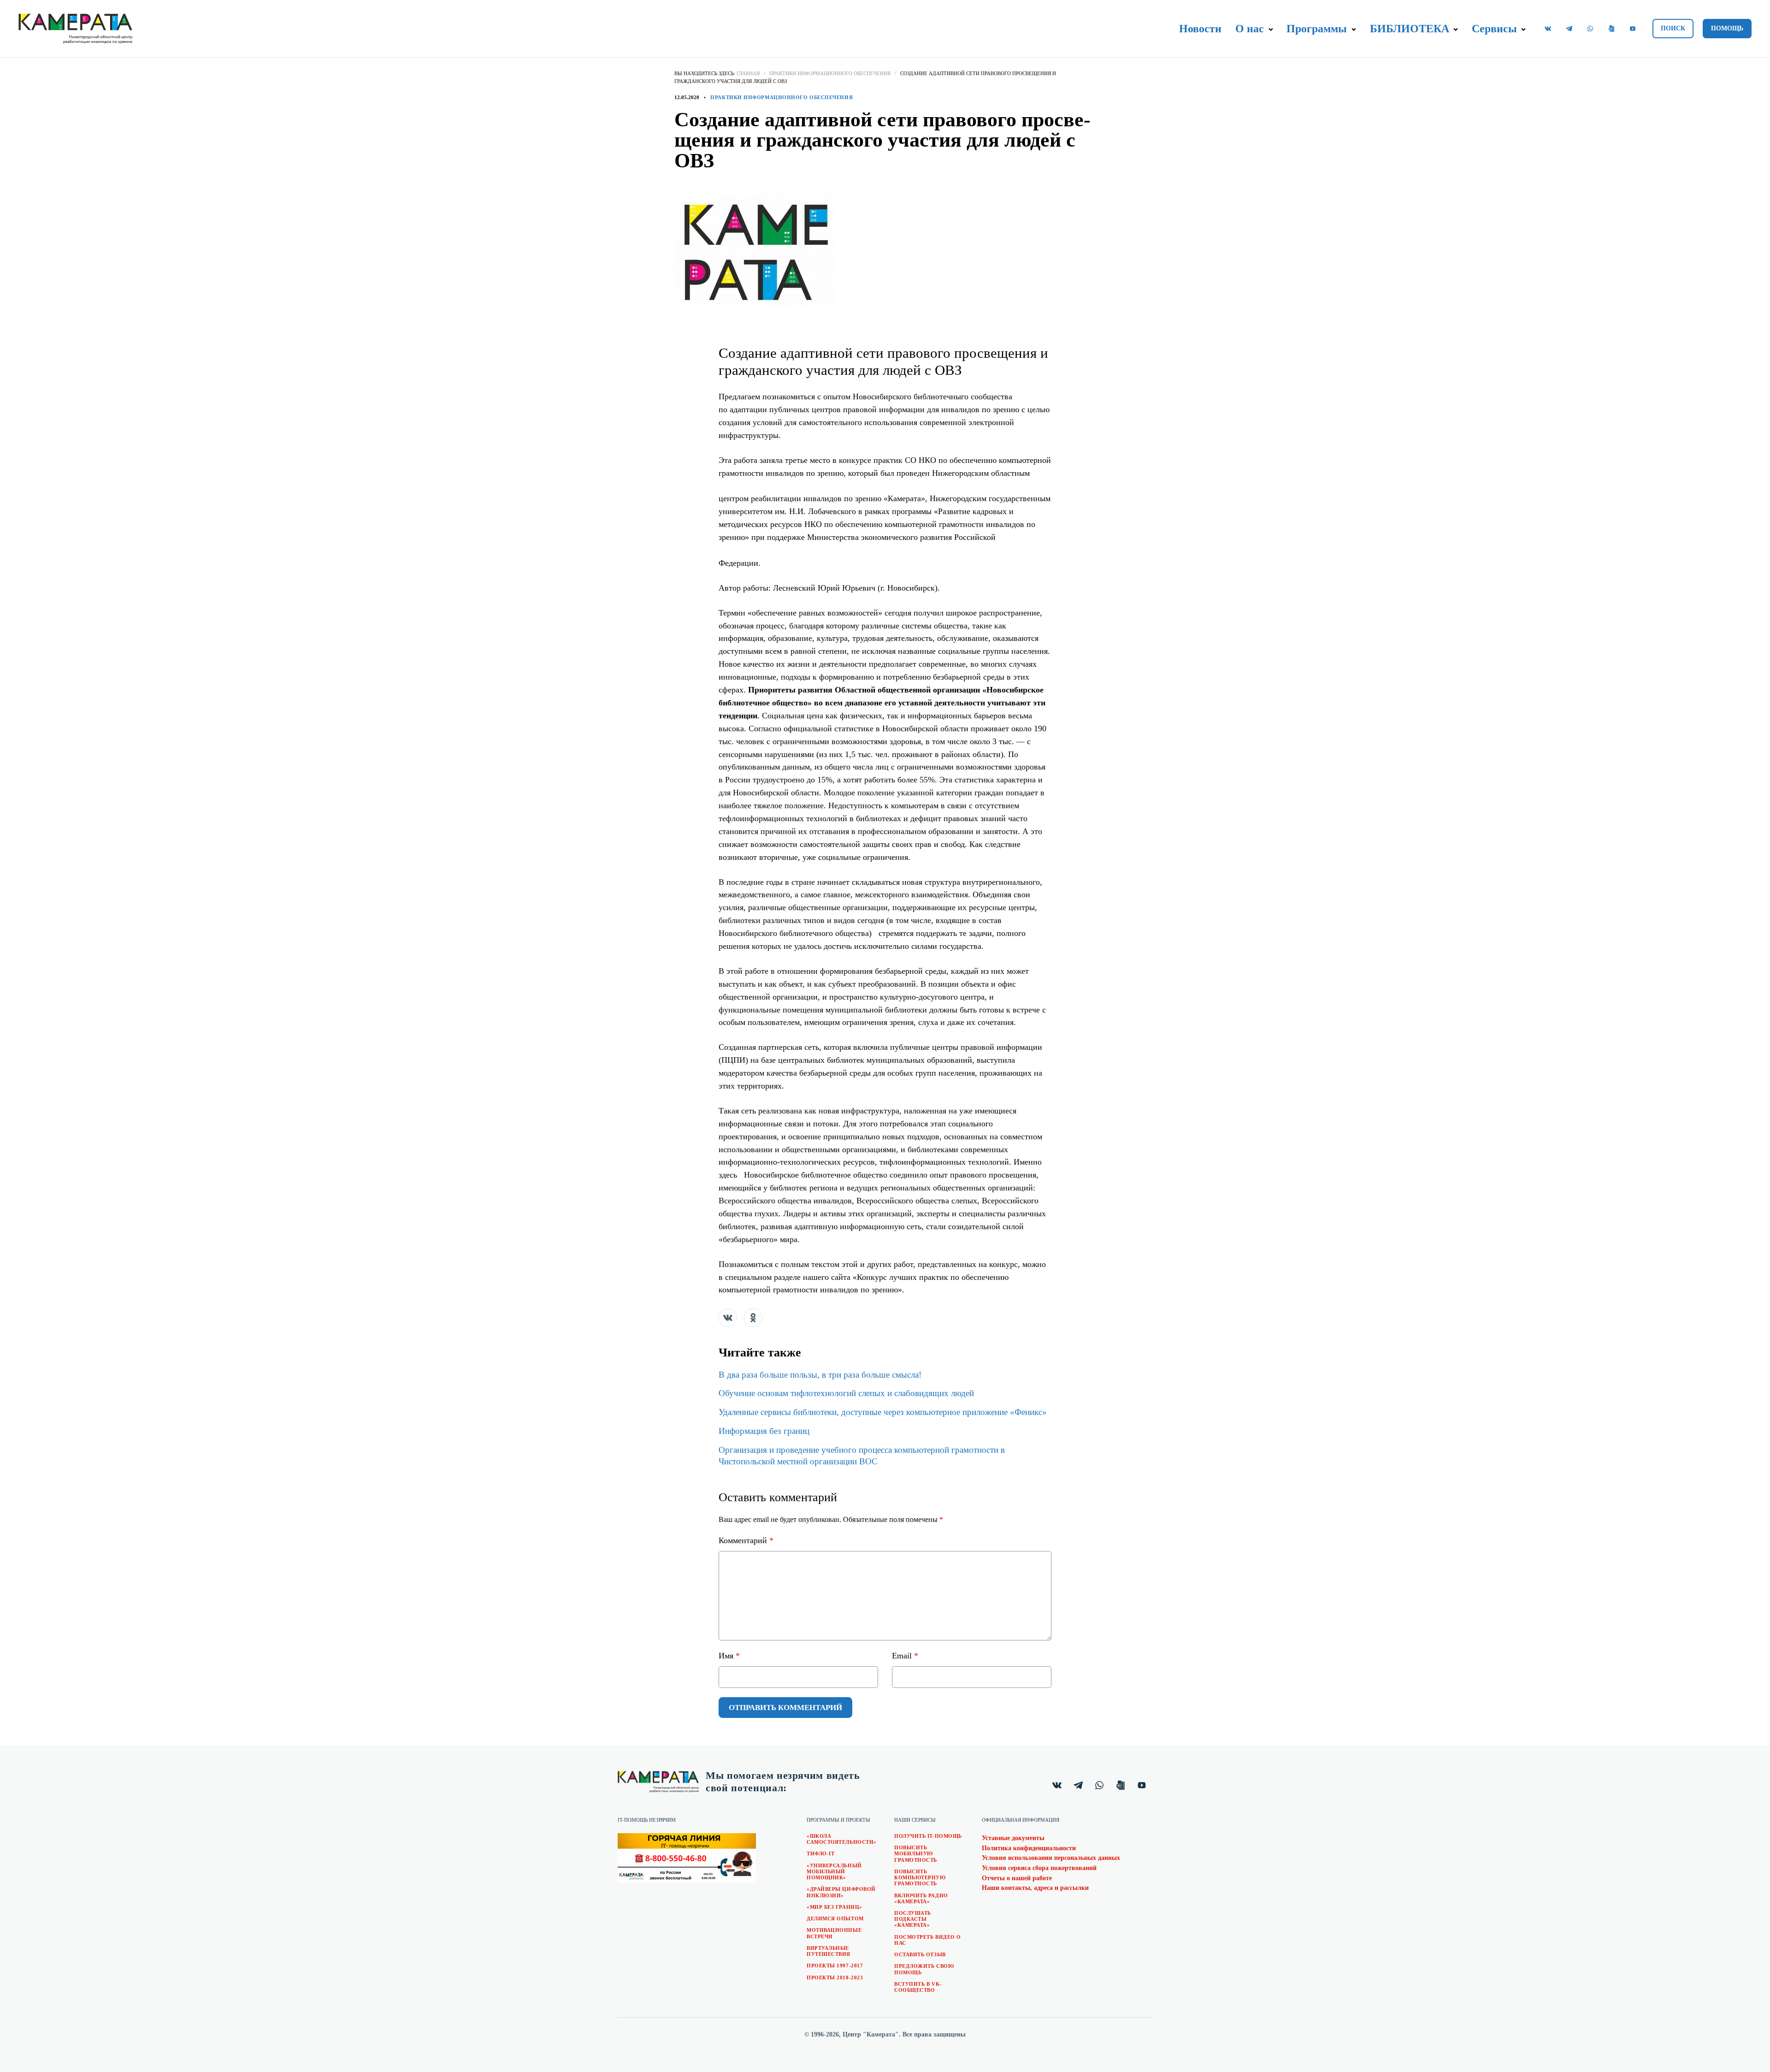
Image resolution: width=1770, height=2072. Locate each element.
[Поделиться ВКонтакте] (728, 1318)
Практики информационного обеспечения (830, 73)
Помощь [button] (1727, 28)
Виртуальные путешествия (829, 1951)
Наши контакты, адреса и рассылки (1035, 1888)
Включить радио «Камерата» (921, 1898)
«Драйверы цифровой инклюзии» (841, 1892)
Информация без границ (764, 1431)
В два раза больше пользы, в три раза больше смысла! (820, 1375)
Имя (729, 1656)
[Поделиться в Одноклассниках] (753, 1318)
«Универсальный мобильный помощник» (834, 1871)
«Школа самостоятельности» (842, 1839)
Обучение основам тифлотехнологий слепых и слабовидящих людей (846, 1393)
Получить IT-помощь (928, 1836)
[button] (1271, 30)
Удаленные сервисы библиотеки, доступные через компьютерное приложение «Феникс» (883, 1412)
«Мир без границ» (835, 1907)
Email (905, 1656)
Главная (748, 73)
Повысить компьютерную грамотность (920, 1877)
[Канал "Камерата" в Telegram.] (1569, 29)
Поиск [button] (1673, 28)
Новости (1200, 29)
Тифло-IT (820, 1853)
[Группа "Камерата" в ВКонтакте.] (1548, 29)
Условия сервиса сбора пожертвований (1039, 1868)
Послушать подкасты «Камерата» (913, 1919)
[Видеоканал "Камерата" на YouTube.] (1633, 29)
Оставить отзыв (920, 1954)
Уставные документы (1013, 1838)
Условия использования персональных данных (1051, 1858)
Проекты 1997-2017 (835, 1965)
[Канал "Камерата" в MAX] (1611, 29)
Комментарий (746, 1540)
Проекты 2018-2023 (835, 1977)
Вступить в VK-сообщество (918, 1987)
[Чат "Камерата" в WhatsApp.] (1590, 29)
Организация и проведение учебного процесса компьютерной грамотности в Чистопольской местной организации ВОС (862, 1456)
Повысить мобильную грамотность (916, 1853)
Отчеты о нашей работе (1017, 1878)
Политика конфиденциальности (1029, 1848)
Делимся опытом (835, 1918)
